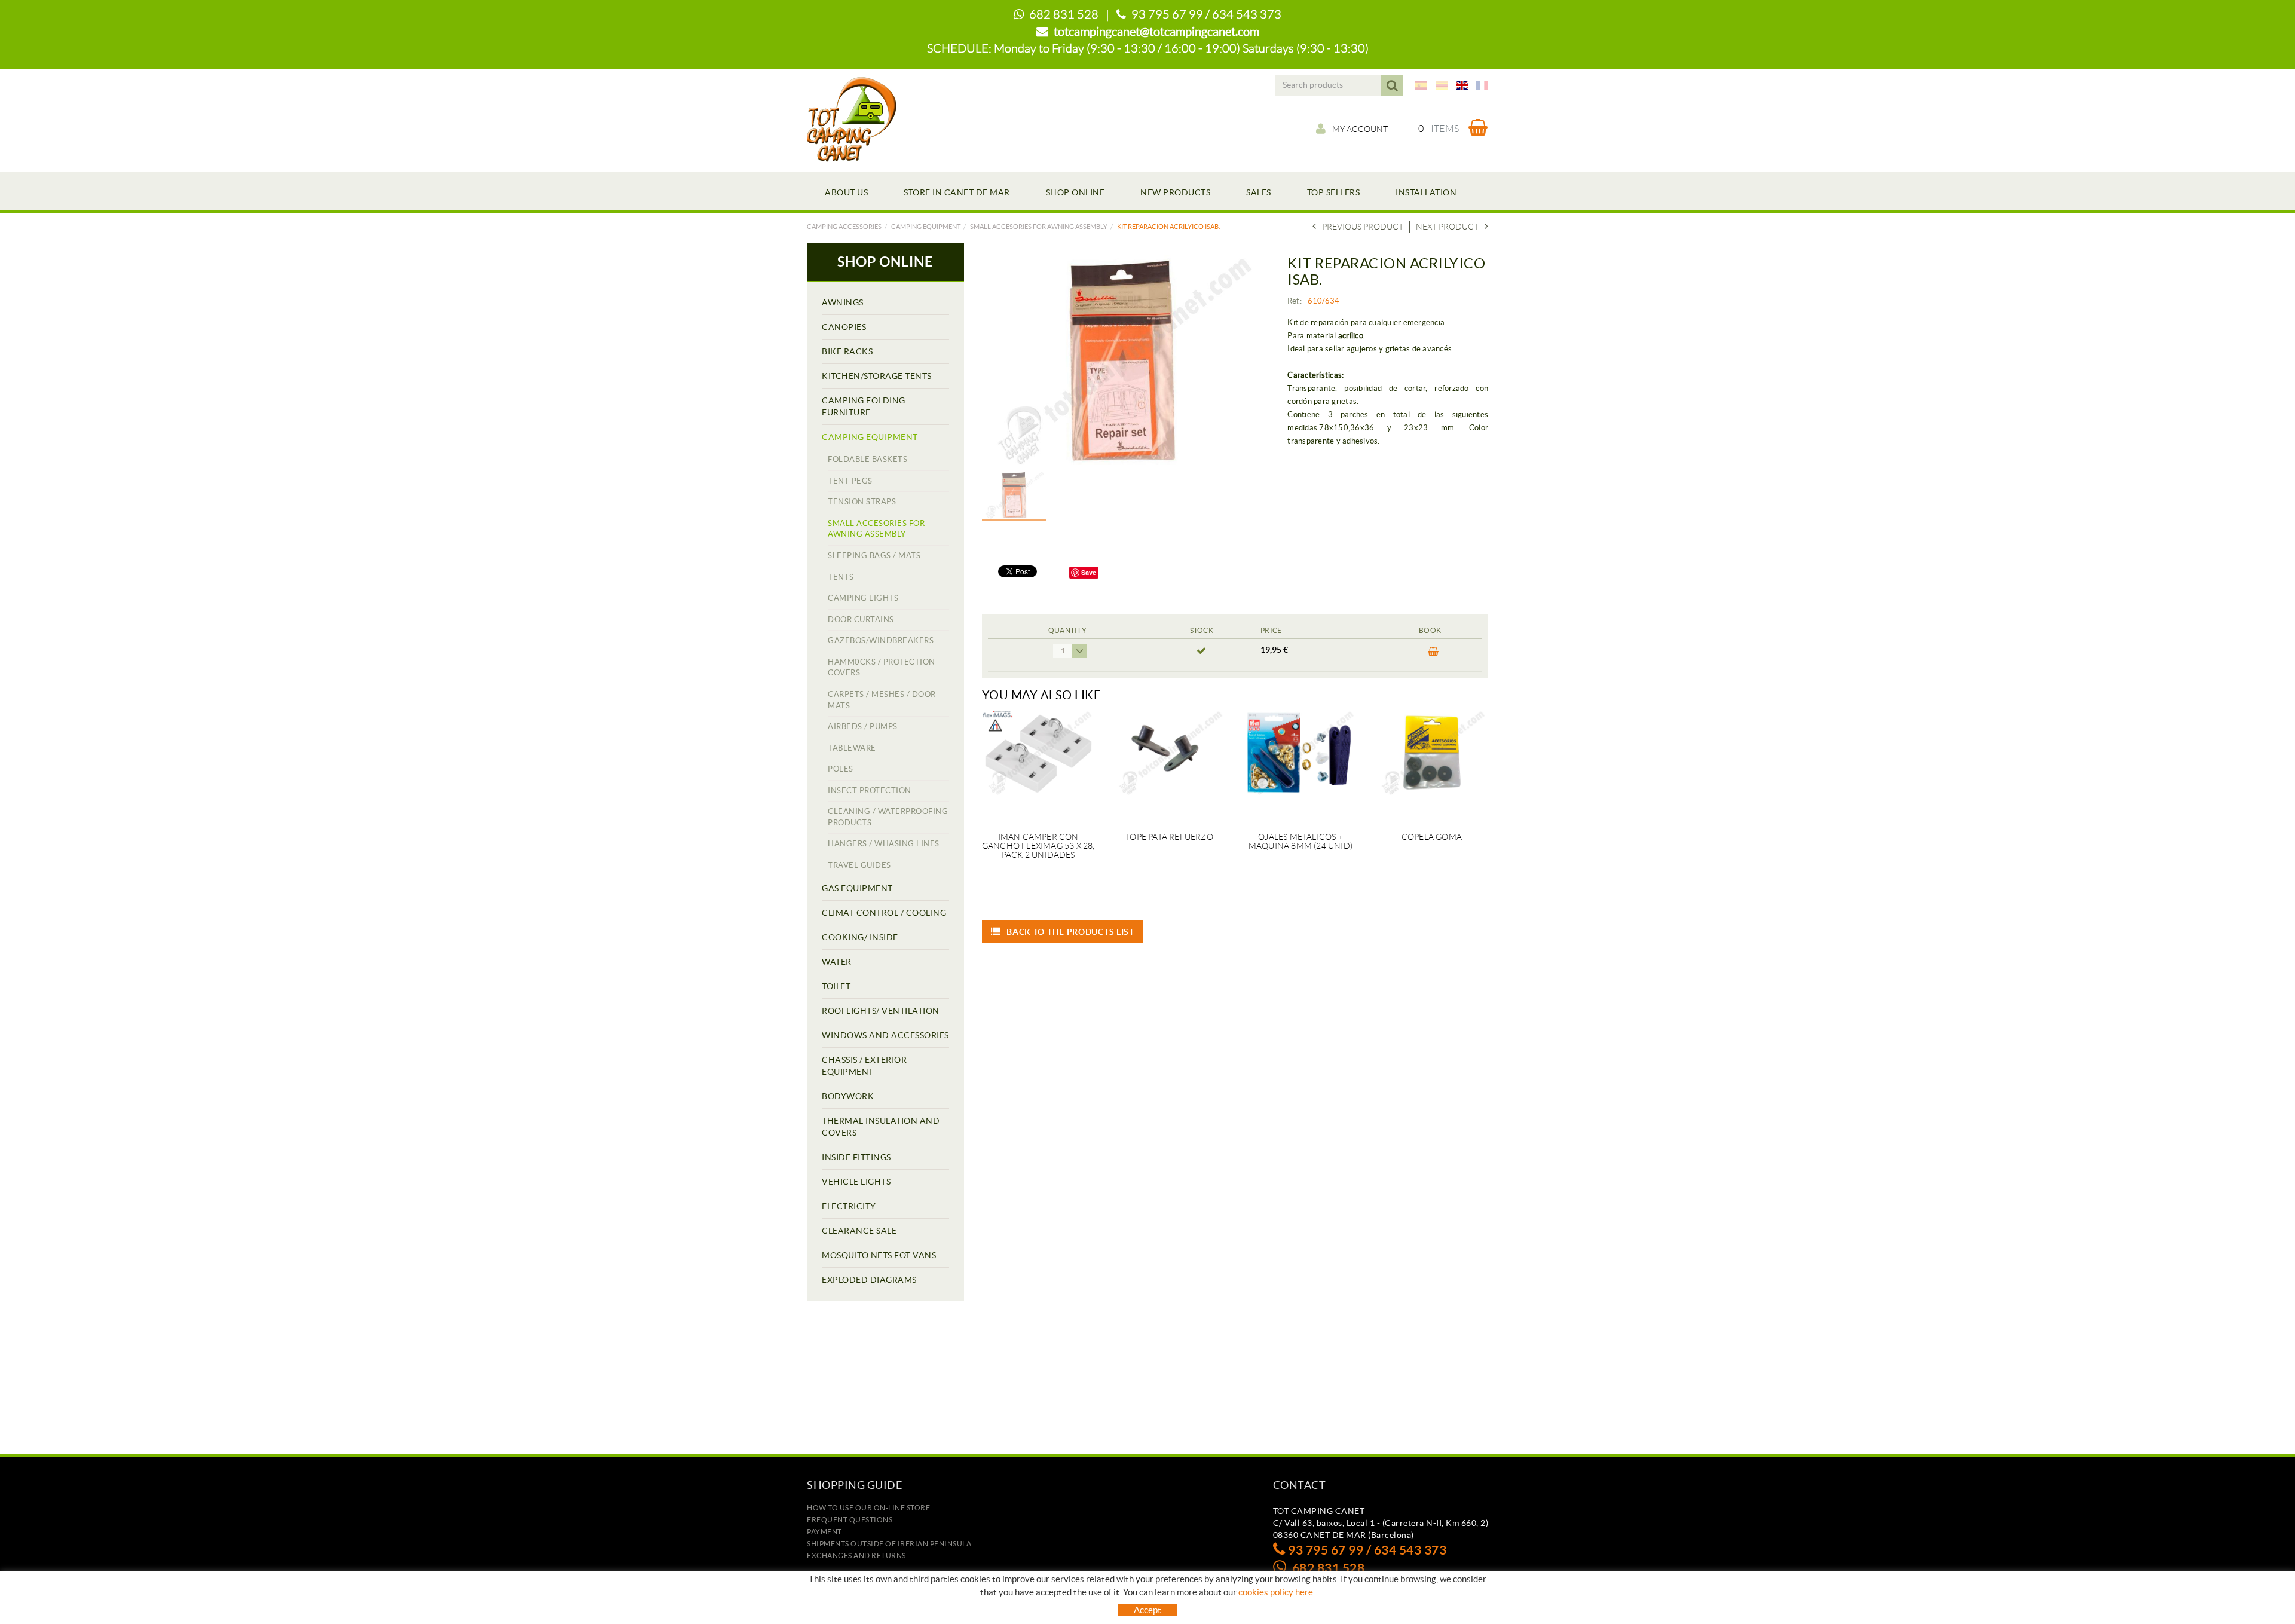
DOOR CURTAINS (861, 620)
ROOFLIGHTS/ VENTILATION (881, 1011)
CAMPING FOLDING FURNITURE (864, 406)
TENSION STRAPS (862, 502)
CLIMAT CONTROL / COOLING (884, 913)
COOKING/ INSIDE (860, 937)
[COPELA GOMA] (1432, 764)
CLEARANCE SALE (859, 1231)
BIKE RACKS (847, 351)
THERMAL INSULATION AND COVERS (881, 1127)
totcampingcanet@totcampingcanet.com (1156, 32)
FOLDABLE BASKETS (867, 459)
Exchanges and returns (856, 1556)
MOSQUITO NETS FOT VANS (879, 1255)
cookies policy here (1276, 1592)
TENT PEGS (850, 481)
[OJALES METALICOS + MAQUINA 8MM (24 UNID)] (1300, 764)
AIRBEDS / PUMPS (863, 727)
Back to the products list (1070, 932)
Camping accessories (844, 227)
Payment (824, 1532)
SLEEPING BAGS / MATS (874, 556)
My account (1360, 129)
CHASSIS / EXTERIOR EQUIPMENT (864, 1066)
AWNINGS (843, 302)
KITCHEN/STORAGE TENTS (877, 376)
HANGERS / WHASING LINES (884, 844)
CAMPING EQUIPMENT (926, 227)
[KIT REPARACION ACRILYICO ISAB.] (1122, 360)
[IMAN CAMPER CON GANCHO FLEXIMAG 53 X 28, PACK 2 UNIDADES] (1038, 764)
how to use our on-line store (868, 1508)
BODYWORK (848, 1096)
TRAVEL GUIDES (859, 865)
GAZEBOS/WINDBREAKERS (881, 640)
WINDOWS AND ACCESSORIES (885, 1035)
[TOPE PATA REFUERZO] (1169, 764)
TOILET (836, 986)
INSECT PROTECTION (870, 790)
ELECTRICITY (849, 1206)
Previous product (1363, 227)
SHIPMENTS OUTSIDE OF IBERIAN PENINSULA (889, 1544)
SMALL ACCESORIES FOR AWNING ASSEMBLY (1039, 227)
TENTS (841, 577)
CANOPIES (844, 327)
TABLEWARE (852, 748)
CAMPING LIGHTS (863, 598)
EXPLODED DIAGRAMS (869, 1280)
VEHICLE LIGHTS (856, 1182)
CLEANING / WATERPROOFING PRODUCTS (888, 817)
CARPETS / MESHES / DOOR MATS (882, 700)
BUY (1430, 655)
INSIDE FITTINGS (856, 1157)
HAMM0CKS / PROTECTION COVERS (882, 668)
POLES (841, 769)
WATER (837, 962)
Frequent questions (850, 1520)
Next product (1447, 227)
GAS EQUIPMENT (857, 888)
